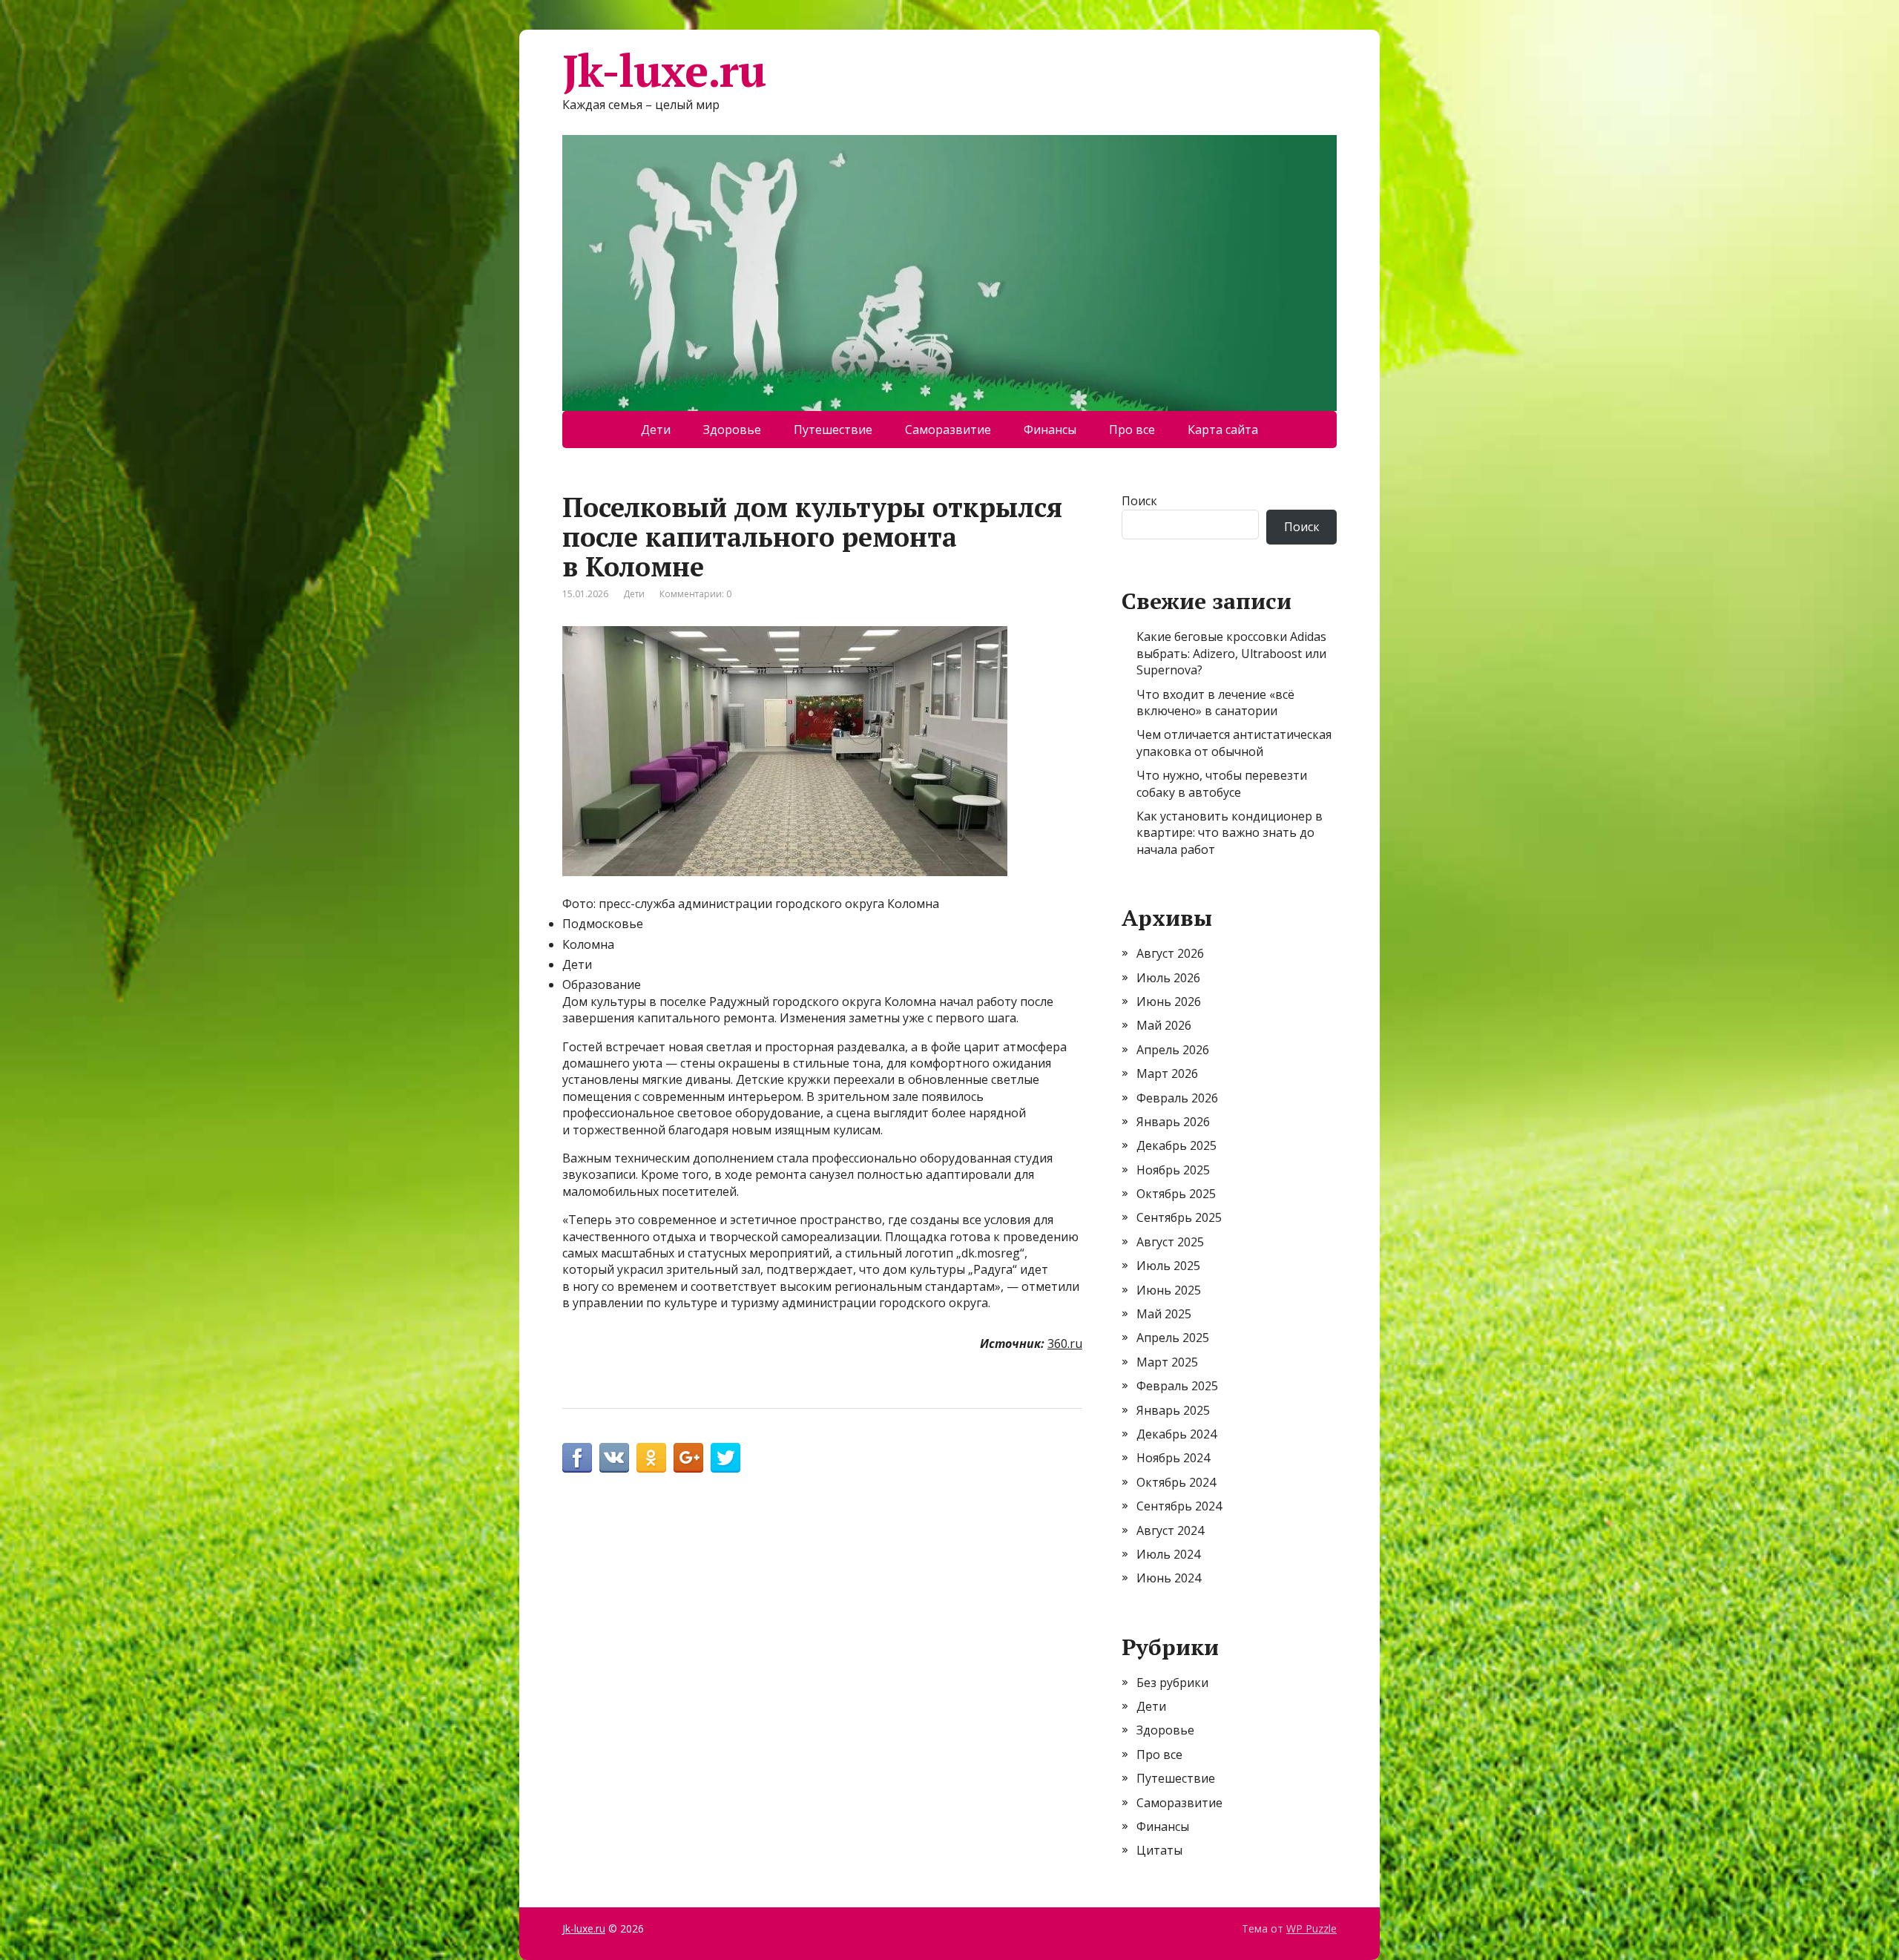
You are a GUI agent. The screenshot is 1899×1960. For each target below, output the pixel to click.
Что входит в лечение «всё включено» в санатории (1215, 703)
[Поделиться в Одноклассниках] (651, 1458)
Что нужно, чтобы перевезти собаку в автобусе (1222, 783)
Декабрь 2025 (1176, 1145)
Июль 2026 (1168, 978)
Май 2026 (1164, 1025)
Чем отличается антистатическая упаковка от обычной (1234, 743)
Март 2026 (1167, 1073)
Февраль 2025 (1177, 1386)
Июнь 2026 (1169, 1002)
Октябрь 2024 (1176, 1482)
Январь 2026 (1173, 1122)
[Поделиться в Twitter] (725, 1458)
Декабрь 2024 (1176, 1434)
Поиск (1139, 501)
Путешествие (833, 430)
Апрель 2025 (1173, 1338)
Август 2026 (1170, 953)
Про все (1132, 430)
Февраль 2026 (1177, 1098)
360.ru (1065, 1344)
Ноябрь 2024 (1173, 1458)
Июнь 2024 (1169, 1578)
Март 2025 (1167, 1362)
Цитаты (1159, 1850)
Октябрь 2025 (1176, 1194)
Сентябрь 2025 (1179, 1217)
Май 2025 (1164, 1314)
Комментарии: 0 (695, 594)
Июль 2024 (1168, 1554)
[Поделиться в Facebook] (577, 1458)
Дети (656, 430)
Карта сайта (1223, 430)
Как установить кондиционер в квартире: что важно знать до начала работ (1230, 833)
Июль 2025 (1168, 1266)
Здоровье (732, 430)
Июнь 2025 (1169, 1290)
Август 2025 (1170, 1242)
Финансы (1050, 430)
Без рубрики (1172, 1683)
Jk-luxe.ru (664, 70)
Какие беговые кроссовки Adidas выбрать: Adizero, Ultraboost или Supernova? (1231, 653)
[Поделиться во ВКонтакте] (614, 1458)
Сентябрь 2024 (1179, 1506)
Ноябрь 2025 (1173, 1170)
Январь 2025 (1173, 1410)
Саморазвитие (948, 430)
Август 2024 (1170, 1530)
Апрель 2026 (1173, 1050)
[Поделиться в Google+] (688, 1458)
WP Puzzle (1311, 1928)
